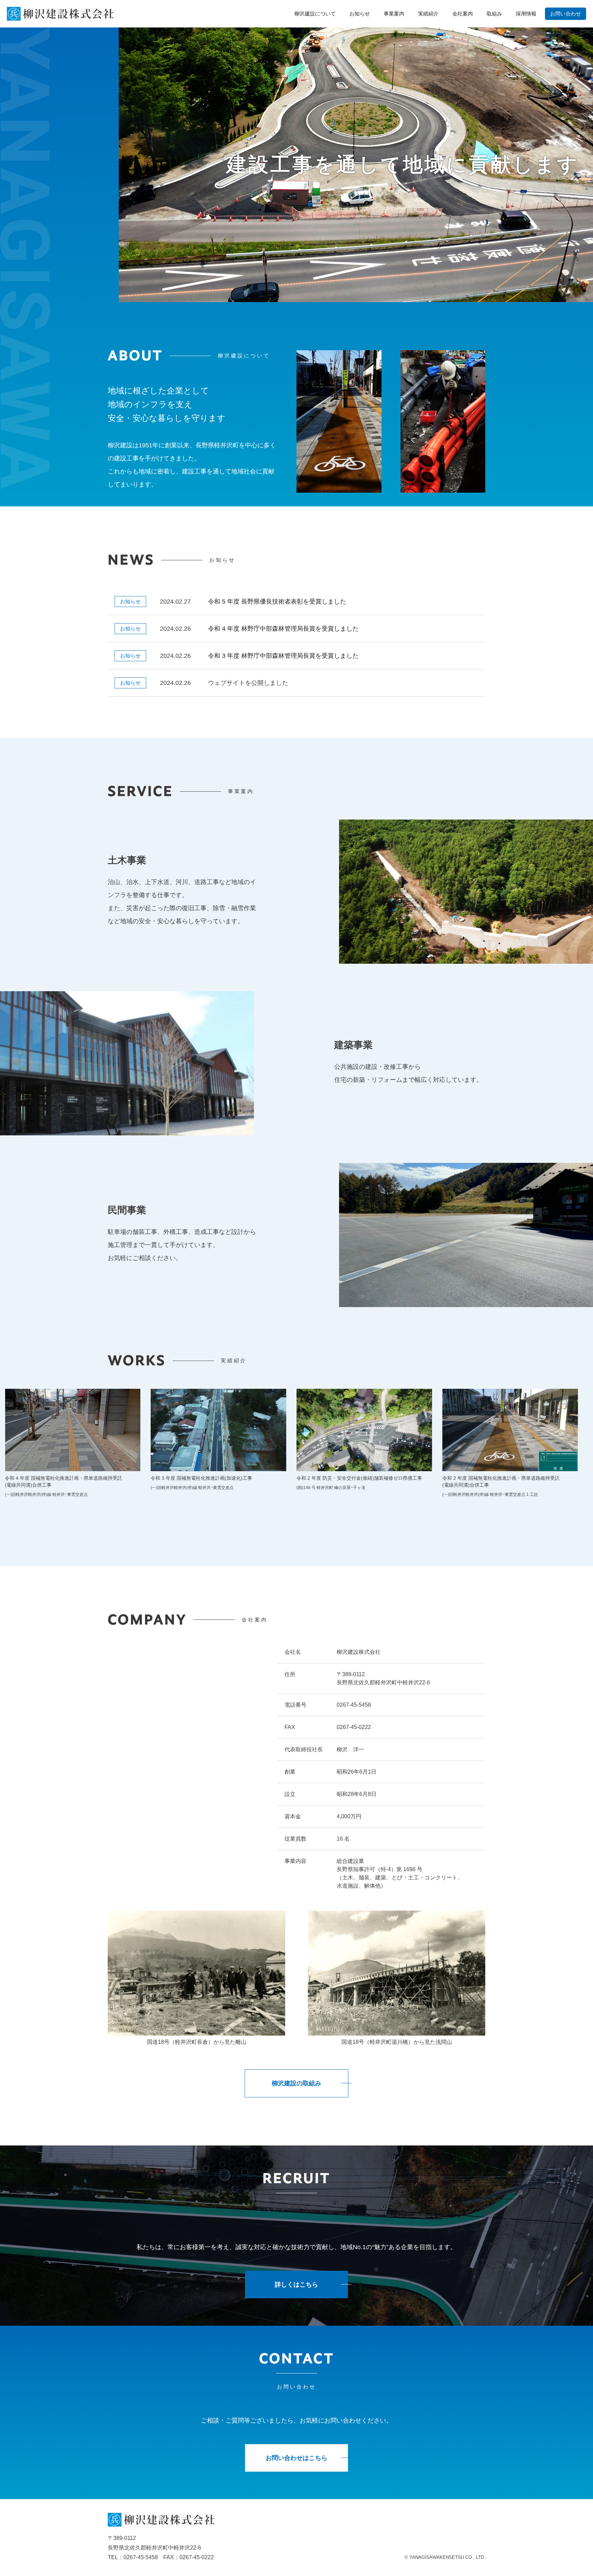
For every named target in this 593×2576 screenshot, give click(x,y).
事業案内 (394, 14)
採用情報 (526, 14)
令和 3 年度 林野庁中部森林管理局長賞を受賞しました (283, 656)
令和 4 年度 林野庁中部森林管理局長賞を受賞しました (283, 629)
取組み (494, 14)
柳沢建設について (315, 14)
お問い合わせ (566, 14)
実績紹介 (428, 14)
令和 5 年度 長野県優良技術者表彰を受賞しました (277, 602)
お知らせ (360, 14)
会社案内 (463, 14)
